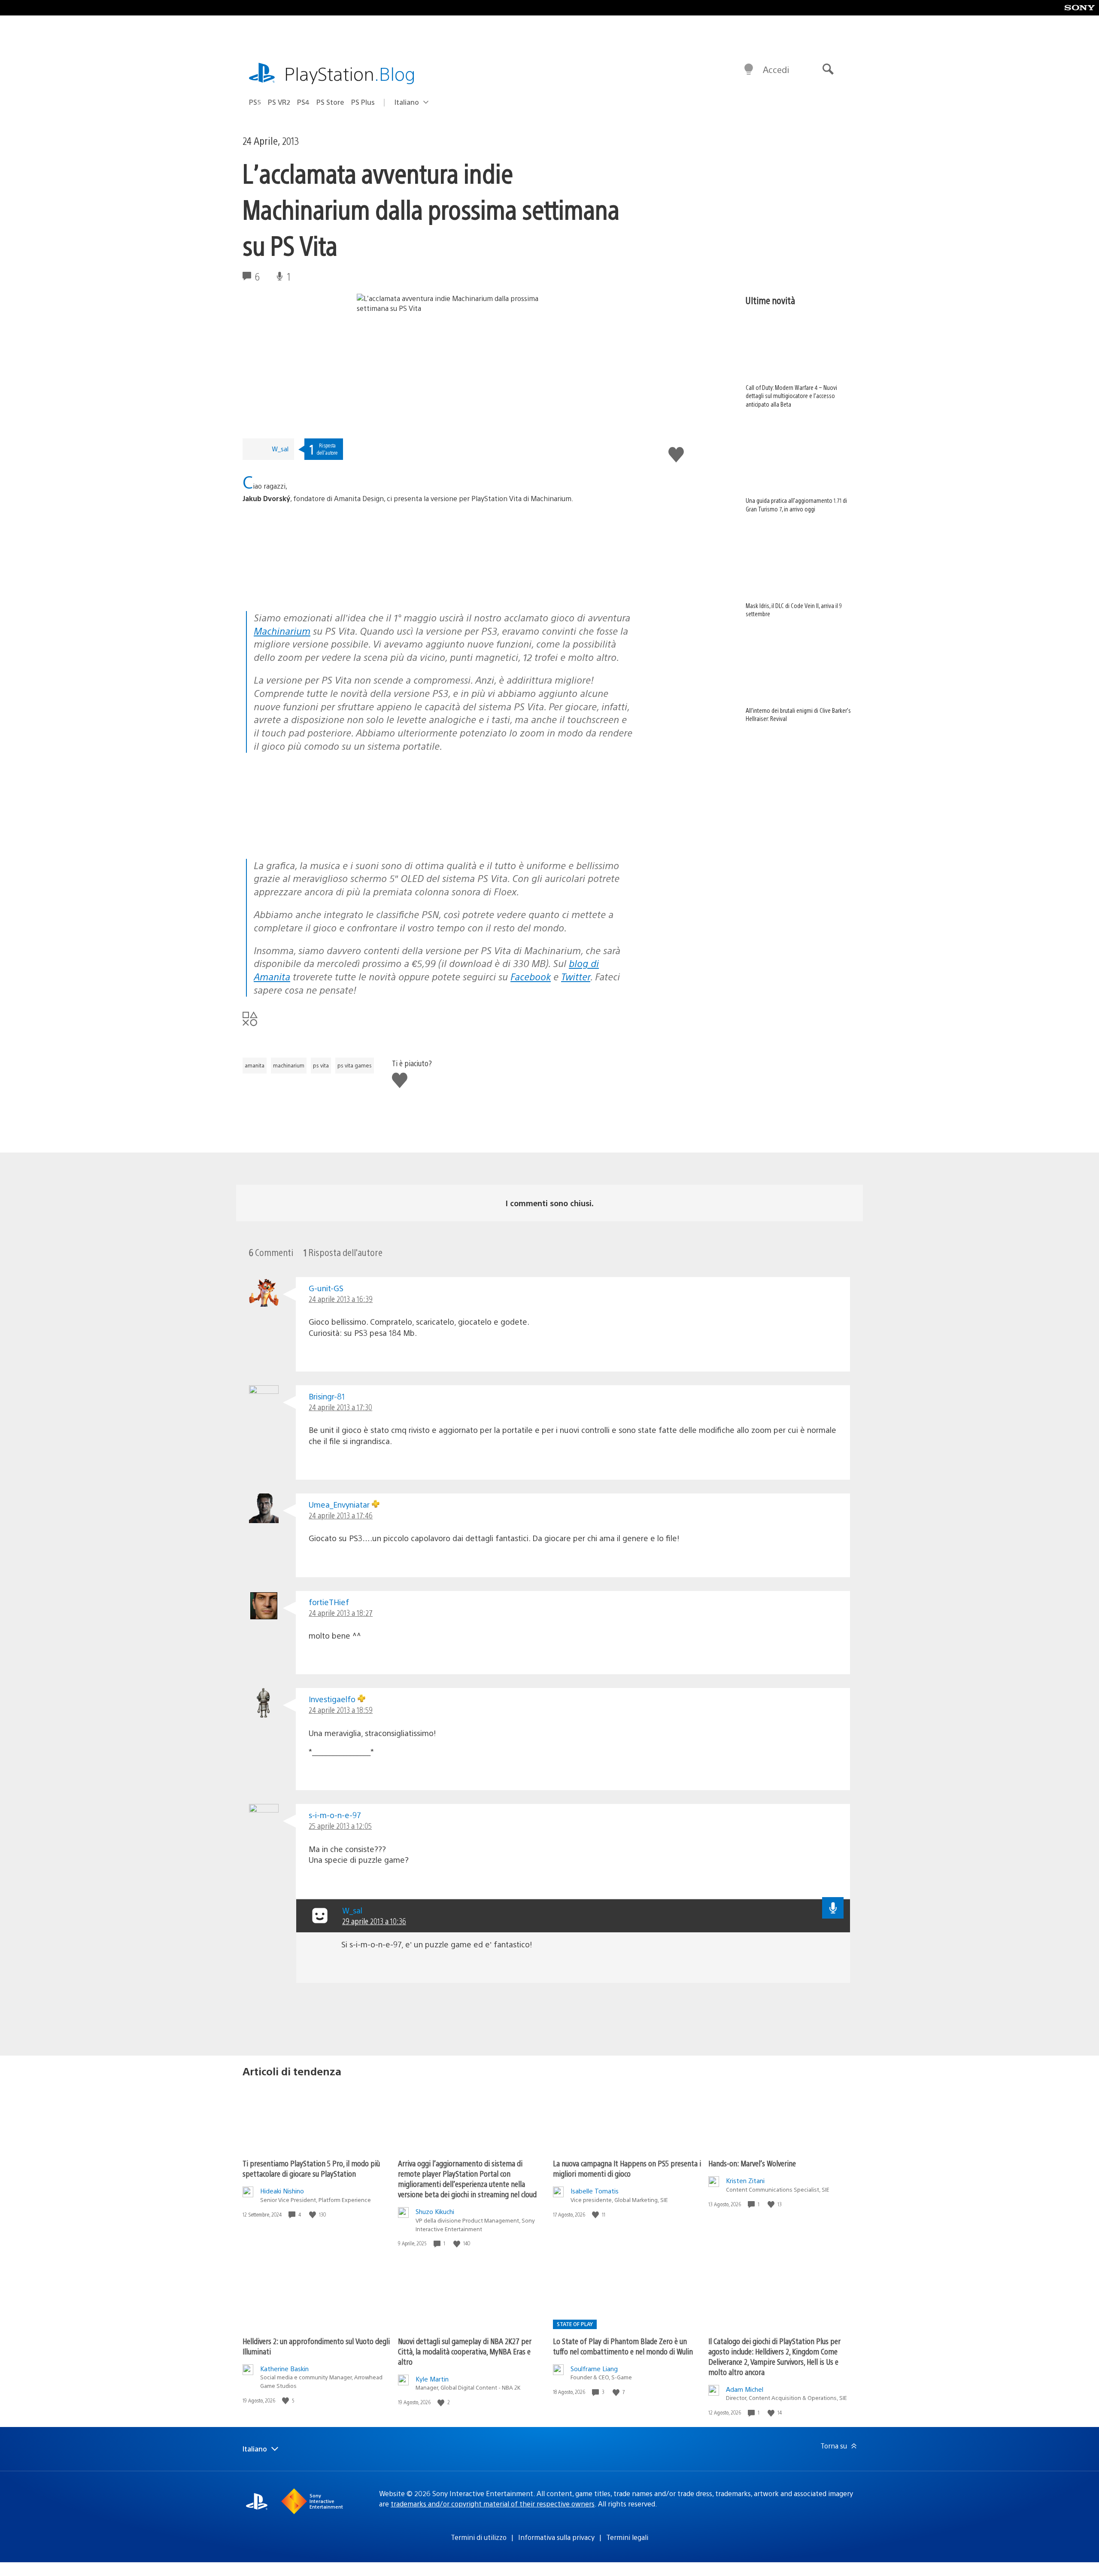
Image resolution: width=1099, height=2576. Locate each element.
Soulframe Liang (594, 2368)
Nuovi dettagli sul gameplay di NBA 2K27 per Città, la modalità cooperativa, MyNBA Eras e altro (465, 2351)
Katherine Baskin (284, 2368)
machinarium (289, 1065)
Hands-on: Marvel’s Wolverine (752, 2163)
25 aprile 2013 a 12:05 (340, 1826)
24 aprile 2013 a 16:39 (341, 1299)
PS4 (303, 102)
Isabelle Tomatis (595, 2191)
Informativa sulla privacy (556, 2537)
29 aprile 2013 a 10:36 (374, 1921)
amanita (255, 1065)
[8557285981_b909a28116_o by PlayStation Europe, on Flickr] (309, 587)
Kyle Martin (432, 2379)
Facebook (531, 976)
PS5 (255, 102)
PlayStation (350, 73)
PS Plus (363, 102)
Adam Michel (745, 2389)
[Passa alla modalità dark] (749, 70)
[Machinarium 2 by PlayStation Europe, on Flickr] (441, 835)
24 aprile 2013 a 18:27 (341, 1613)
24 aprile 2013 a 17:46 (341, 1515)
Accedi (776, 69)
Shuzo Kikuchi (435, 2211)
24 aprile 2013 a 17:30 (340, 1407)
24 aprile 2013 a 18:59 (341, 1710)
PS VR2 (279, 102)
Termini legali (627, 2537)
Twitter (576, 976)
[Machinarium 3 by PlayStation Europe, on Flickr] (309, 835)
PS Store (330, 102)
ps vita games (355, 1065)
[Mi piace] (313, 2215)
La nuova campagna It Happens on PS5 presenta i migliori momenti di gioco (627, 2168)
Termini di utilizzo (479, 2537)
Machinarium (282, 631)
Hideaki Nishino (282, 2191)
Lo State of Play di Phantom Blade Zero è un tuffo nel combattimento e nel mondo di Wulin (623, 2346)
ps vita (321, 1065)
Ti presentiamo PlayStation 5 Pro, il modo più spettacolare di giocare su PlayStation (311, 2168)
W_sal (280, 449)
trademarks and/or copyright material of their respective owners (493, 2504)
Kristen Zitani (745, 2180)
